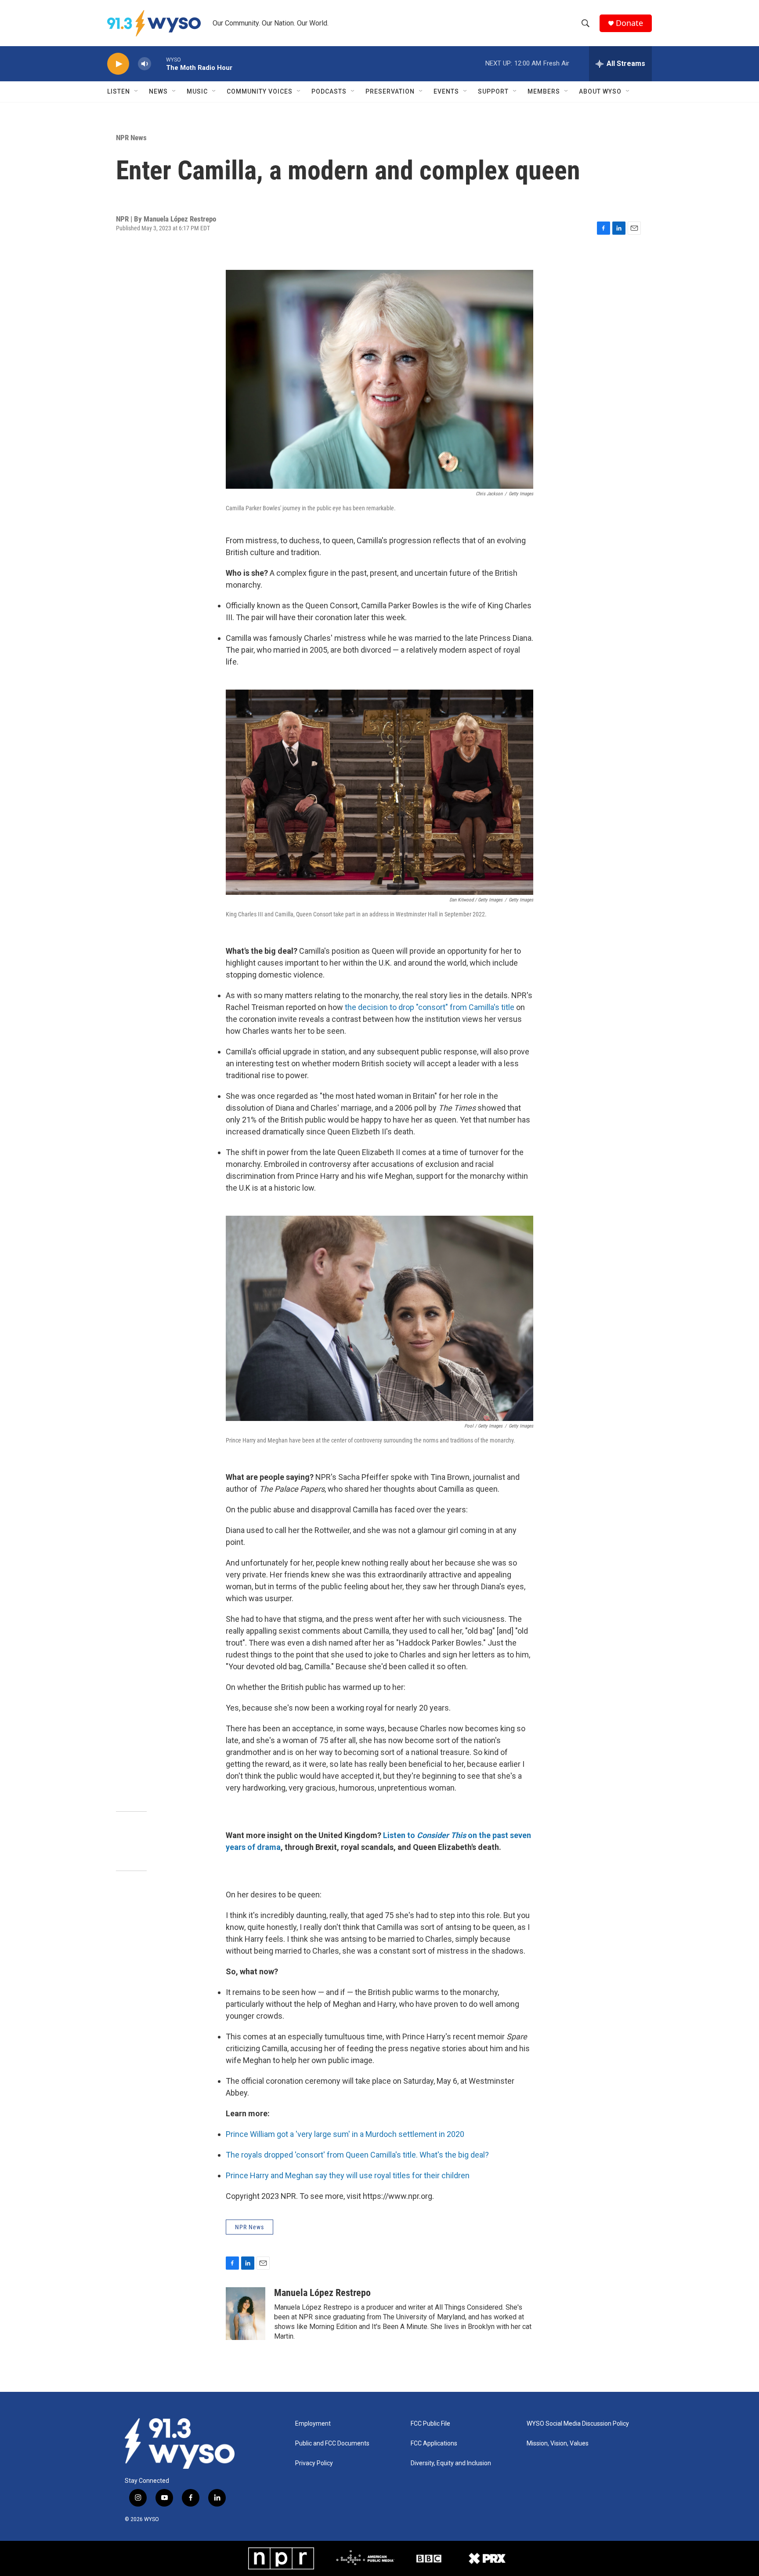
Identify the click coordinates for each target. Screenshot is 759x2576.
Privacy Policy (314, 2463)
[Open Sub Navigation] (137, 91)
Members (544, 91)
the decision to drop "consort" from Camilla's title (430, 1007)
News (158, 91)
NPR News (131, 138)
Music (197, 91)
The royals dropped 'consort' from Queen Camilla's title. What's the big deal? (357, 2155)
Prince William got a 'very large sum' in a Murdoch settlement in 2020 (345, 2134)
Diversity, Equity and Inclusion (451, 2463)
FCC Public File (430, 2424)
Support (493, 91)
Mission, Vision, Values (558, 2443)
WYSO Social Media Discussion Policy (578, 2424)
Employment (313, 2424)
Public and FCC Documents (332, 2443)
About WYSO (600, 91)
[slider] (159, 64)
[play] (118, 64)
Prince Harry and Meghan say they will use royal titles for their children (348, 2175)
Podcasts (329, 91)
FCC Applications (434, 2443)
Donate (629, 23)
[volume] (145, 64)
